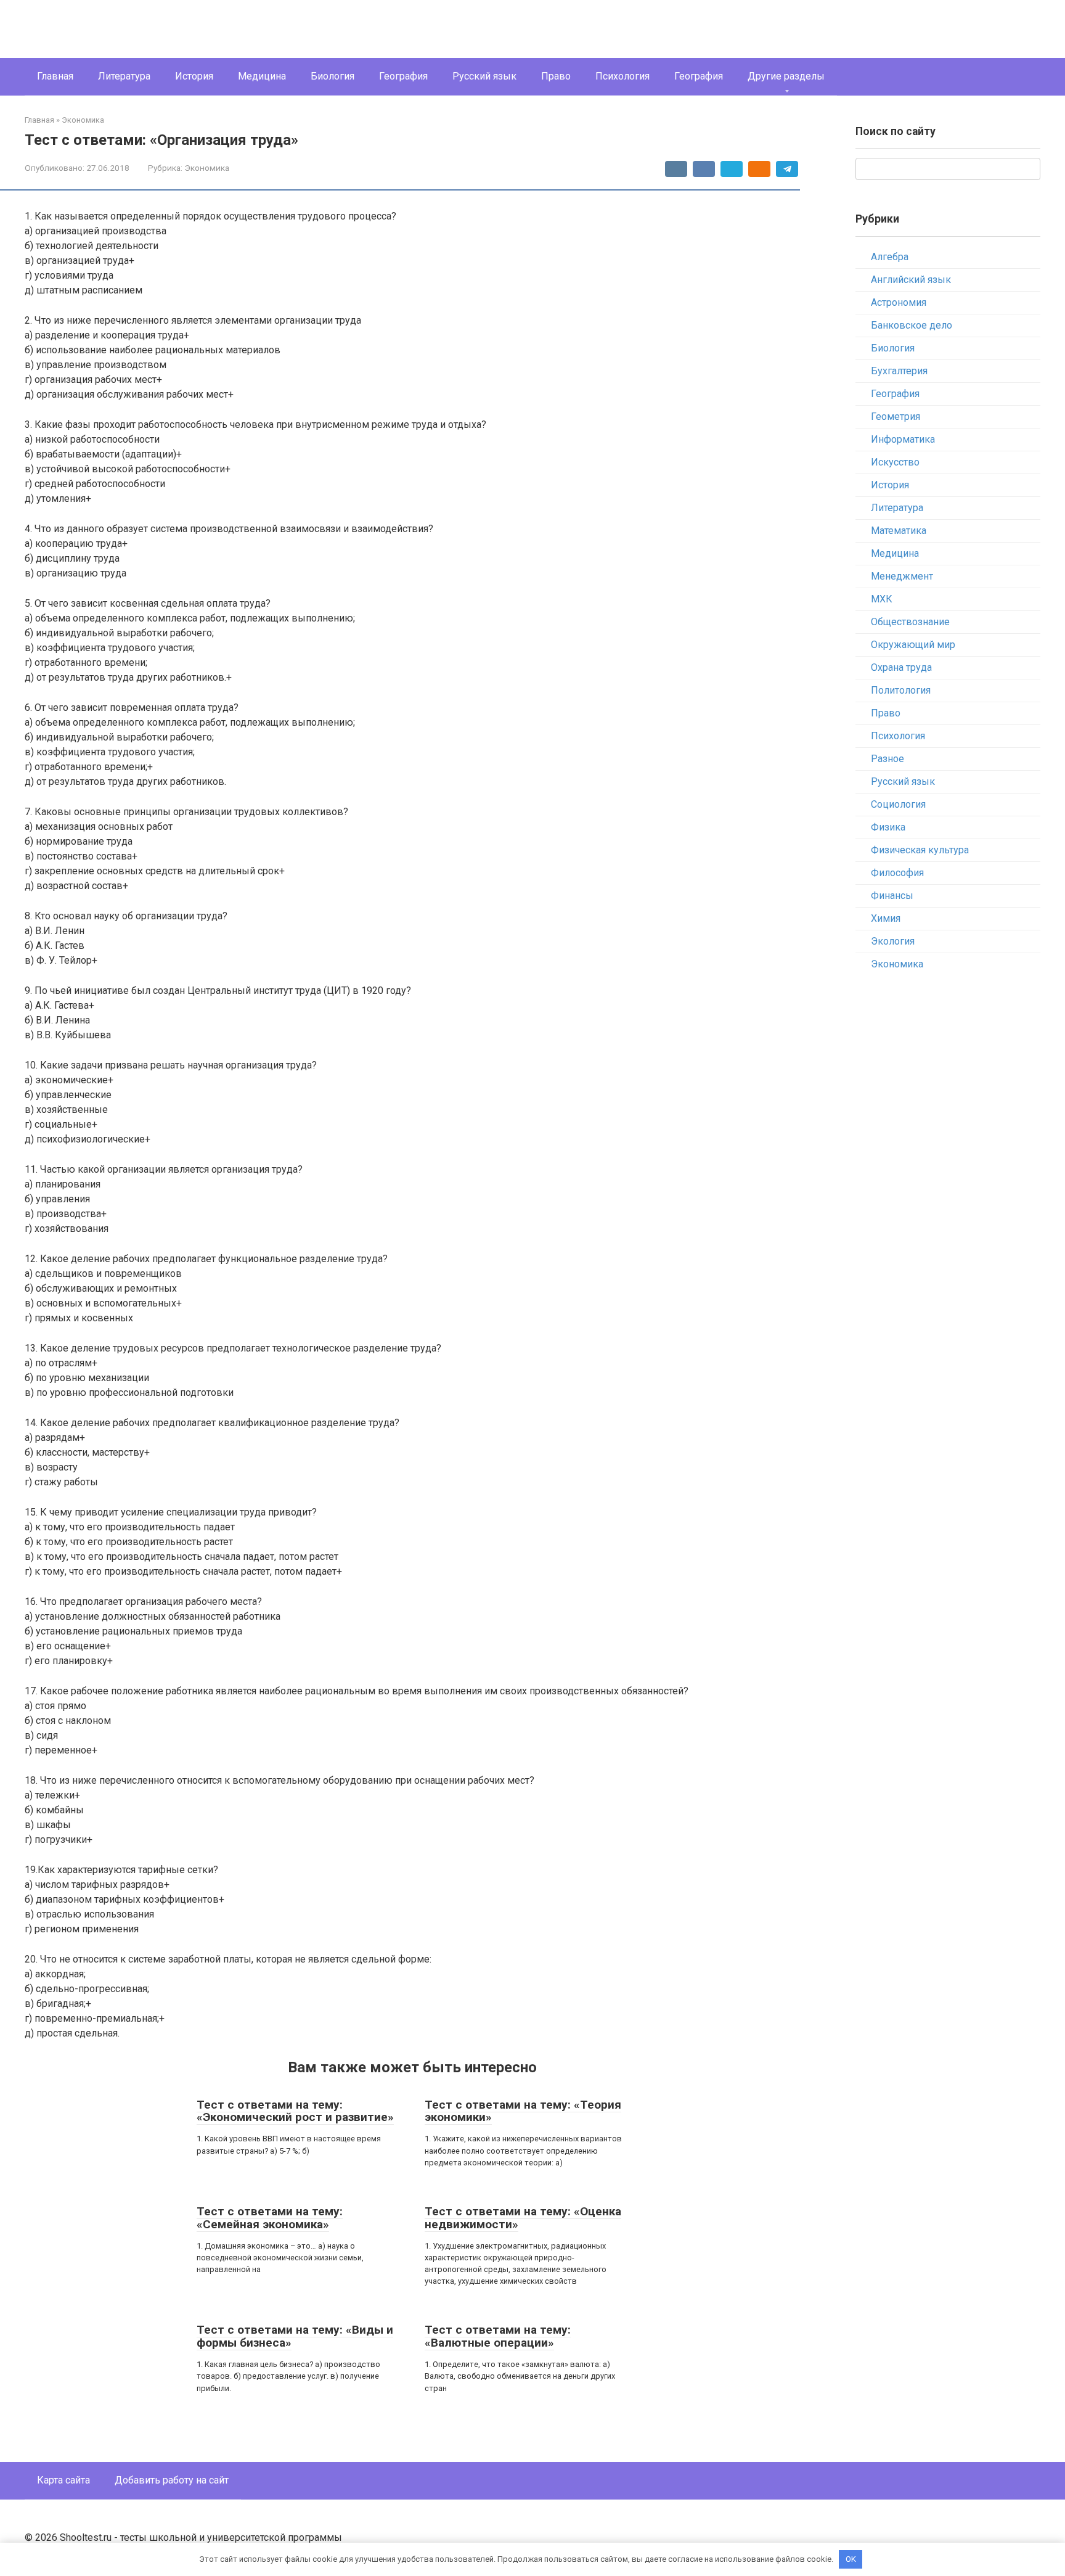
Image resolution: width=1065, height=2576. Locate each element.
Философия (897, 873)
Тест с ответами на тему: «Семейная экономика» (270, 2218)
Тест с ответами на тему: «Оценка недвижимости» (523, 2218)
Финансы (892, 896)
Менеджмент (902, 576)
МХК (882, 599)
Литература (124, 76)
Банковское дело (912, 325)
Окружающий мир (913, 645)
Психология (622, 76)
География (403, 76)
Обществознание (910, 622)
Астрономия (899, 302)
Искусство (895, 462)
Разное (887, 759)
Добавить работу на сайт (172, 2480)
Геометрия (896, 416)
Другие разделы (786, 76)
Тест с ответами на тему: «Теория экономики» (523, 2111)
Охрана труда (901, 667)
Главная (55, 76)
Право (556, 76)
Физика (888, 827)
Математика (899, 531)
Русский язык (484, 76)
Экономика (207, 168)
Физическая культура (920, 850)
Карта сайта (63, 2480)
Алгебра (890, 257)
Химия (886, 918)
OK (851, 2559)
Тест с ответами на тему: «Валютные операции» (498, 2336)
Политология (901, 690)
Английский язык (911, 280)
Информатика (903, 439)
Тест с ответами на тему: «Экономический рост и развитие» (295, 2111)
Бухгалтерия (899, 371)
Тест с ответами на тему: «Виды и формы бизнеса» (295, 2336)
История (194, 76)
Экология (893, 941)
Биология (333, 76)
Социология (898, 804)
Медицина (262, 76)
